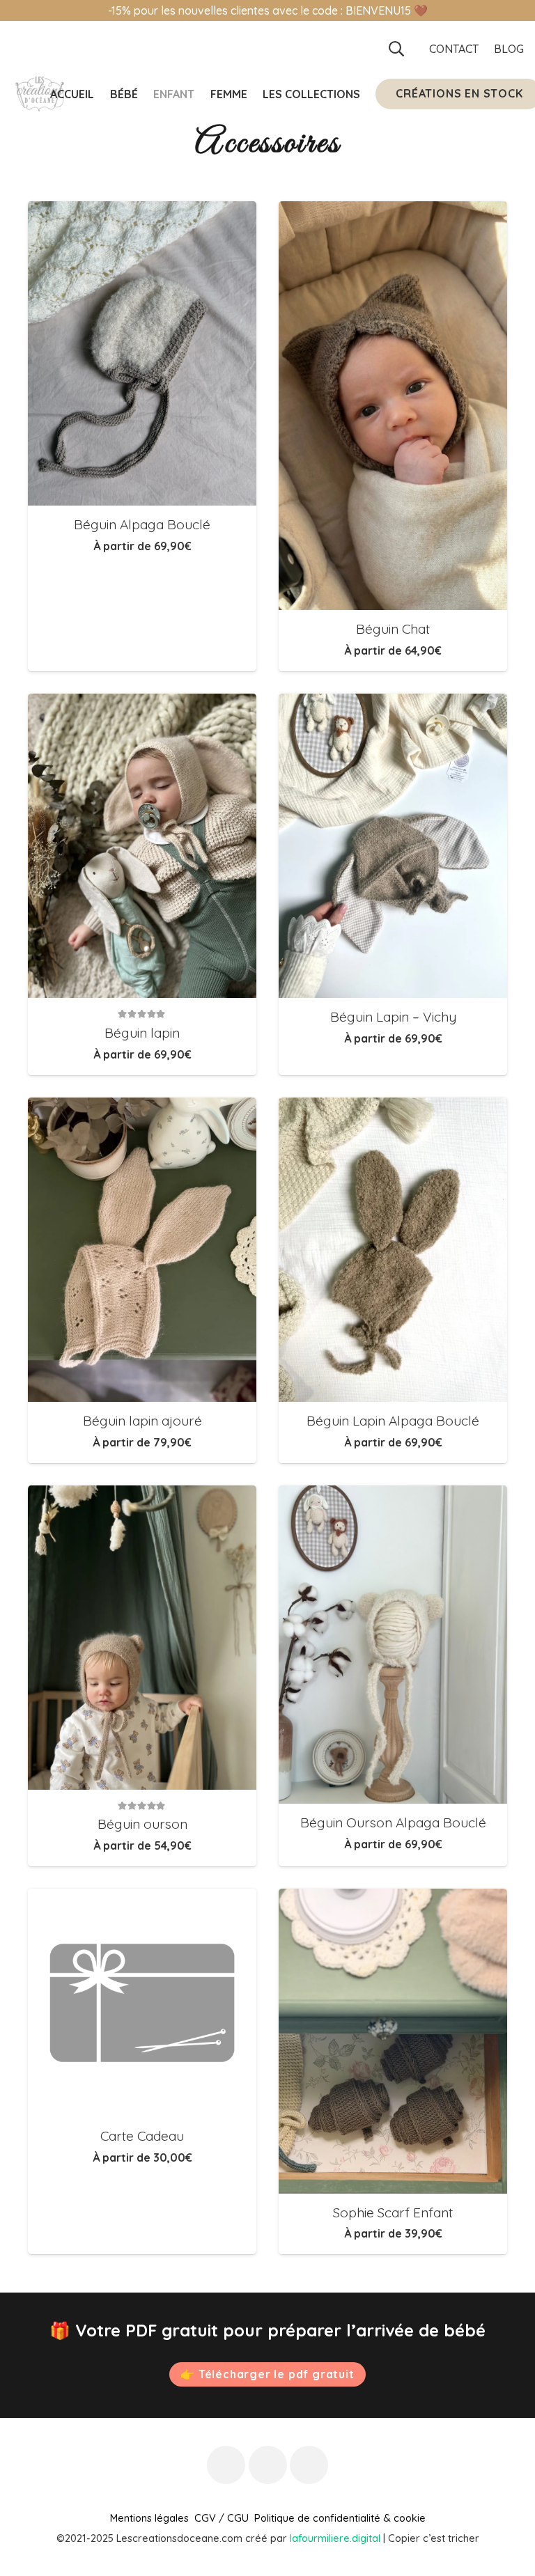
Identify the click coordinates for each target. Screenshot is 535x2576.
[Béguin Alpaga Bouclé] (142, 353)
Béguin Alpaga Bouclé (142, 524)
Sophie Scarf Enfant (393, 2212)
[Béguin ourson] (142, 1638)
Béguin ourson (142, 1824)
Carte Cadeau (142, 2136)
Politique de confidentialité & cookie (340, 2518)
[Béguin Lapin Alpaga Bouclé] (393, 1250)
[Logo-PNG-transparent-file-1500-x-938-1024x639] (39, 94)
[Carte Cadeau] (142, 2003)
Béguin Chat (393, 629)
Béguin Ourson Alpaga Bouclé (393, 1822)
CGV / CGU (222, 2518)
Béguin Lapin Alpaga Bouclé (393, 1421)
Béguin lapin (142, 1033)
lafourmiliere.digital (335, 2538)
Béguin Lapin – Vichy (393, 1017)
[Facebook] (226, 2465)
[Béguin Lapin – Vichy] (393, 846)
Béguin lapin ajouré (142, 1421)
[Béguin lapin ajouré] (142, 1250)
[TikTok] (309, 2465)
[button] (396, 49)
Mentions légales (149, 2518)
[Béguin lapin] (142, 846)
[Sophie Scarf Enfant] (393, 2041)
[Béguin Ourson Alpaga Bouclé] (393, 1645)
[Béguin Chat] (393, 406)
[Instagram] (268, 2465)
